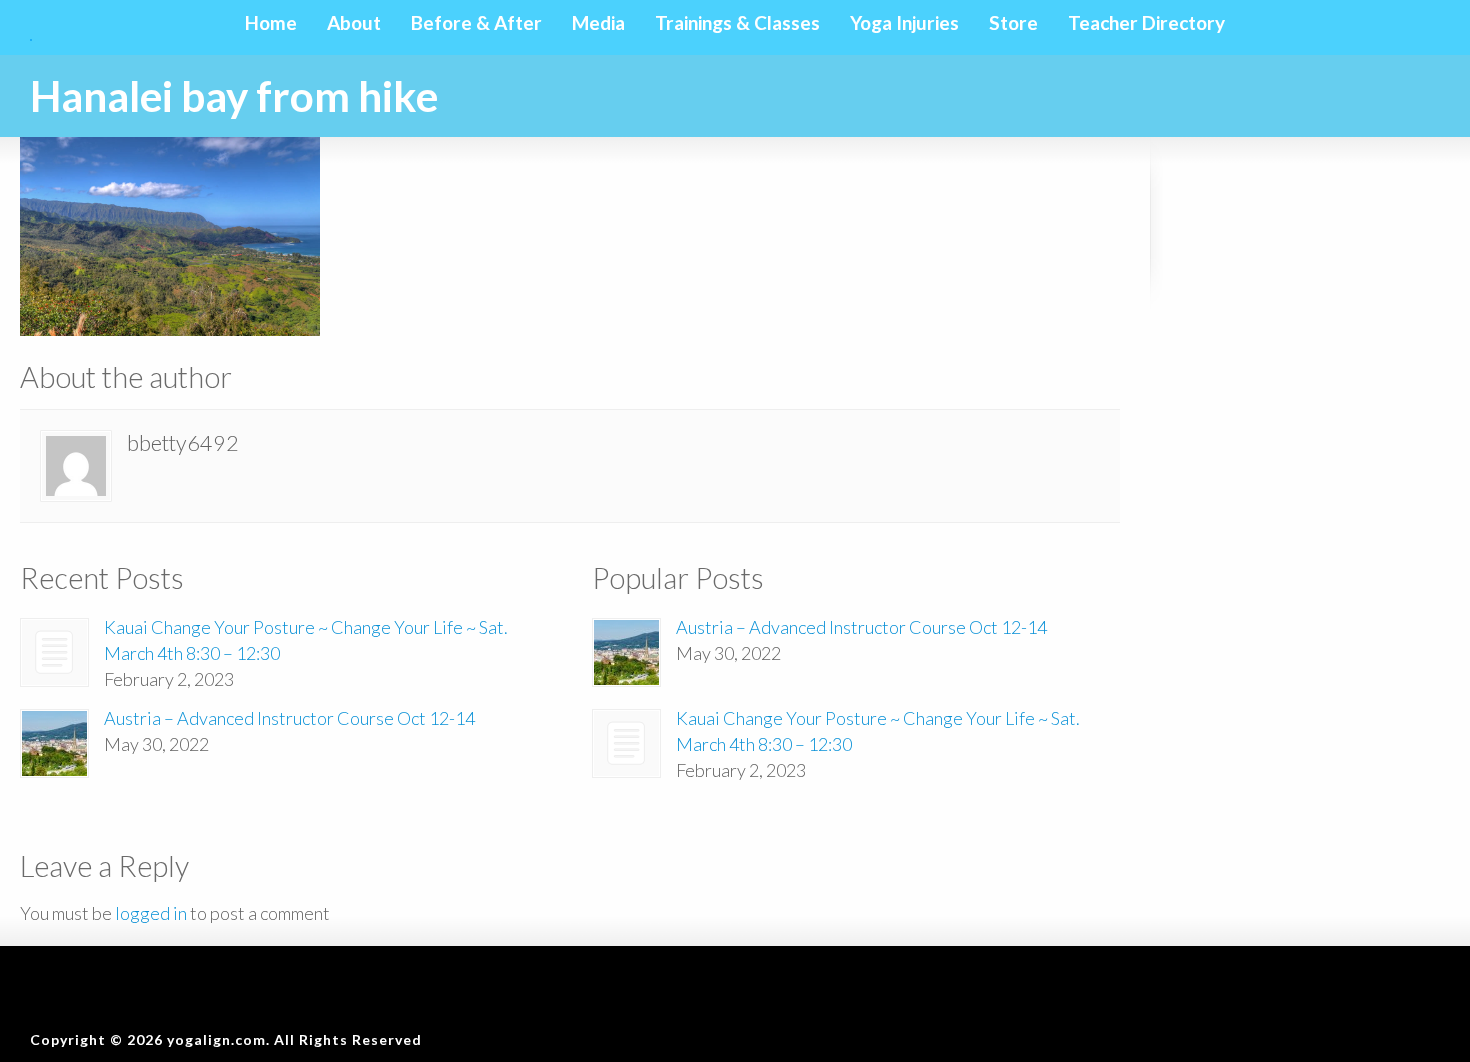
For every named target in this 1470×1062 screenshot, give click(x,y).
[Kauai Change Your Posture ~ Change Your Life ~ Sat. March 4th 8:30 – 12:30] (54, 652)
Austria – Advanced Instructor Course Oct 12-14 (289, 718)
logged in (151, 913)
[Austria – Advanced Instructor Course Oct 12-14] (54, 743)
